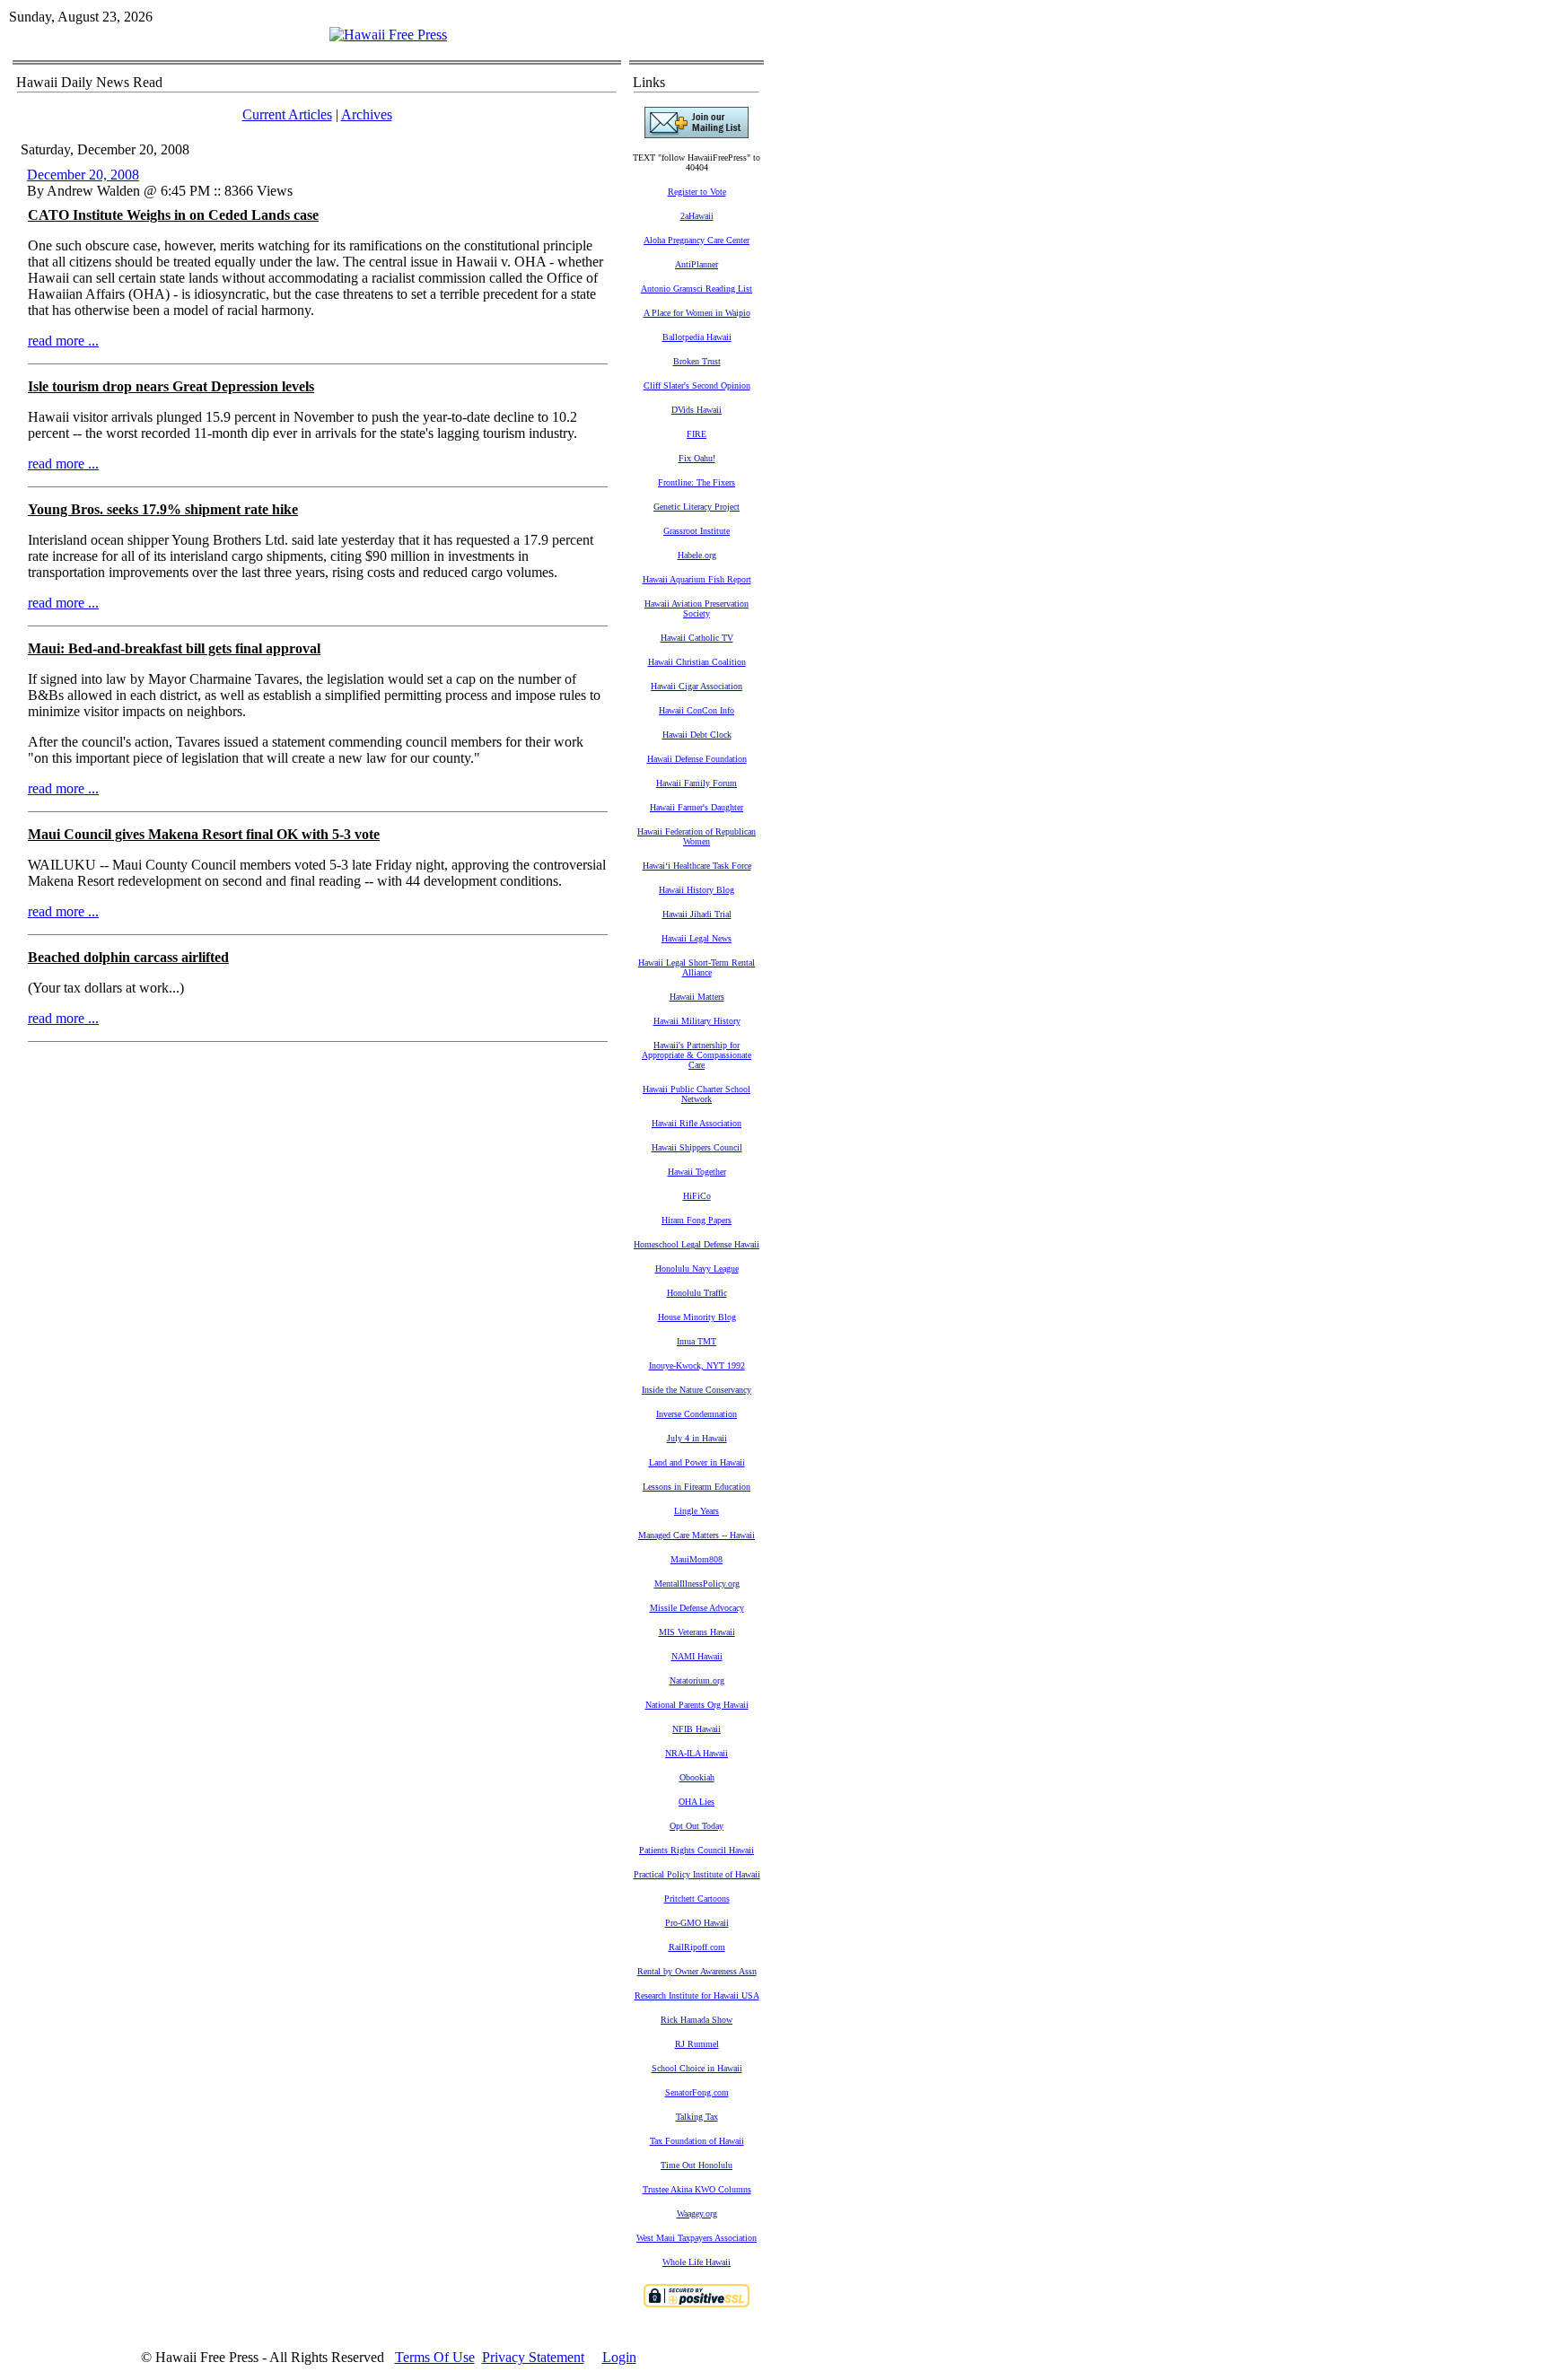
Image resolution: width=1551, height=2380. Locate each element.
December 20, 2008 (83, 175)
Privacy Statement (533, 2357)
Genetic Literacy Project (697, 507)
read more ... (63, 341)
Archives (367, 114)
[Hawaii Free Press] (388, 35)
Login (619, 2357)
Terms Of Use (435, 2357)
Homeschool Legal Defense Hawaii (697, 1244)
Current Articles (287, 114)
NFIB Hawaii (697, 1729)
